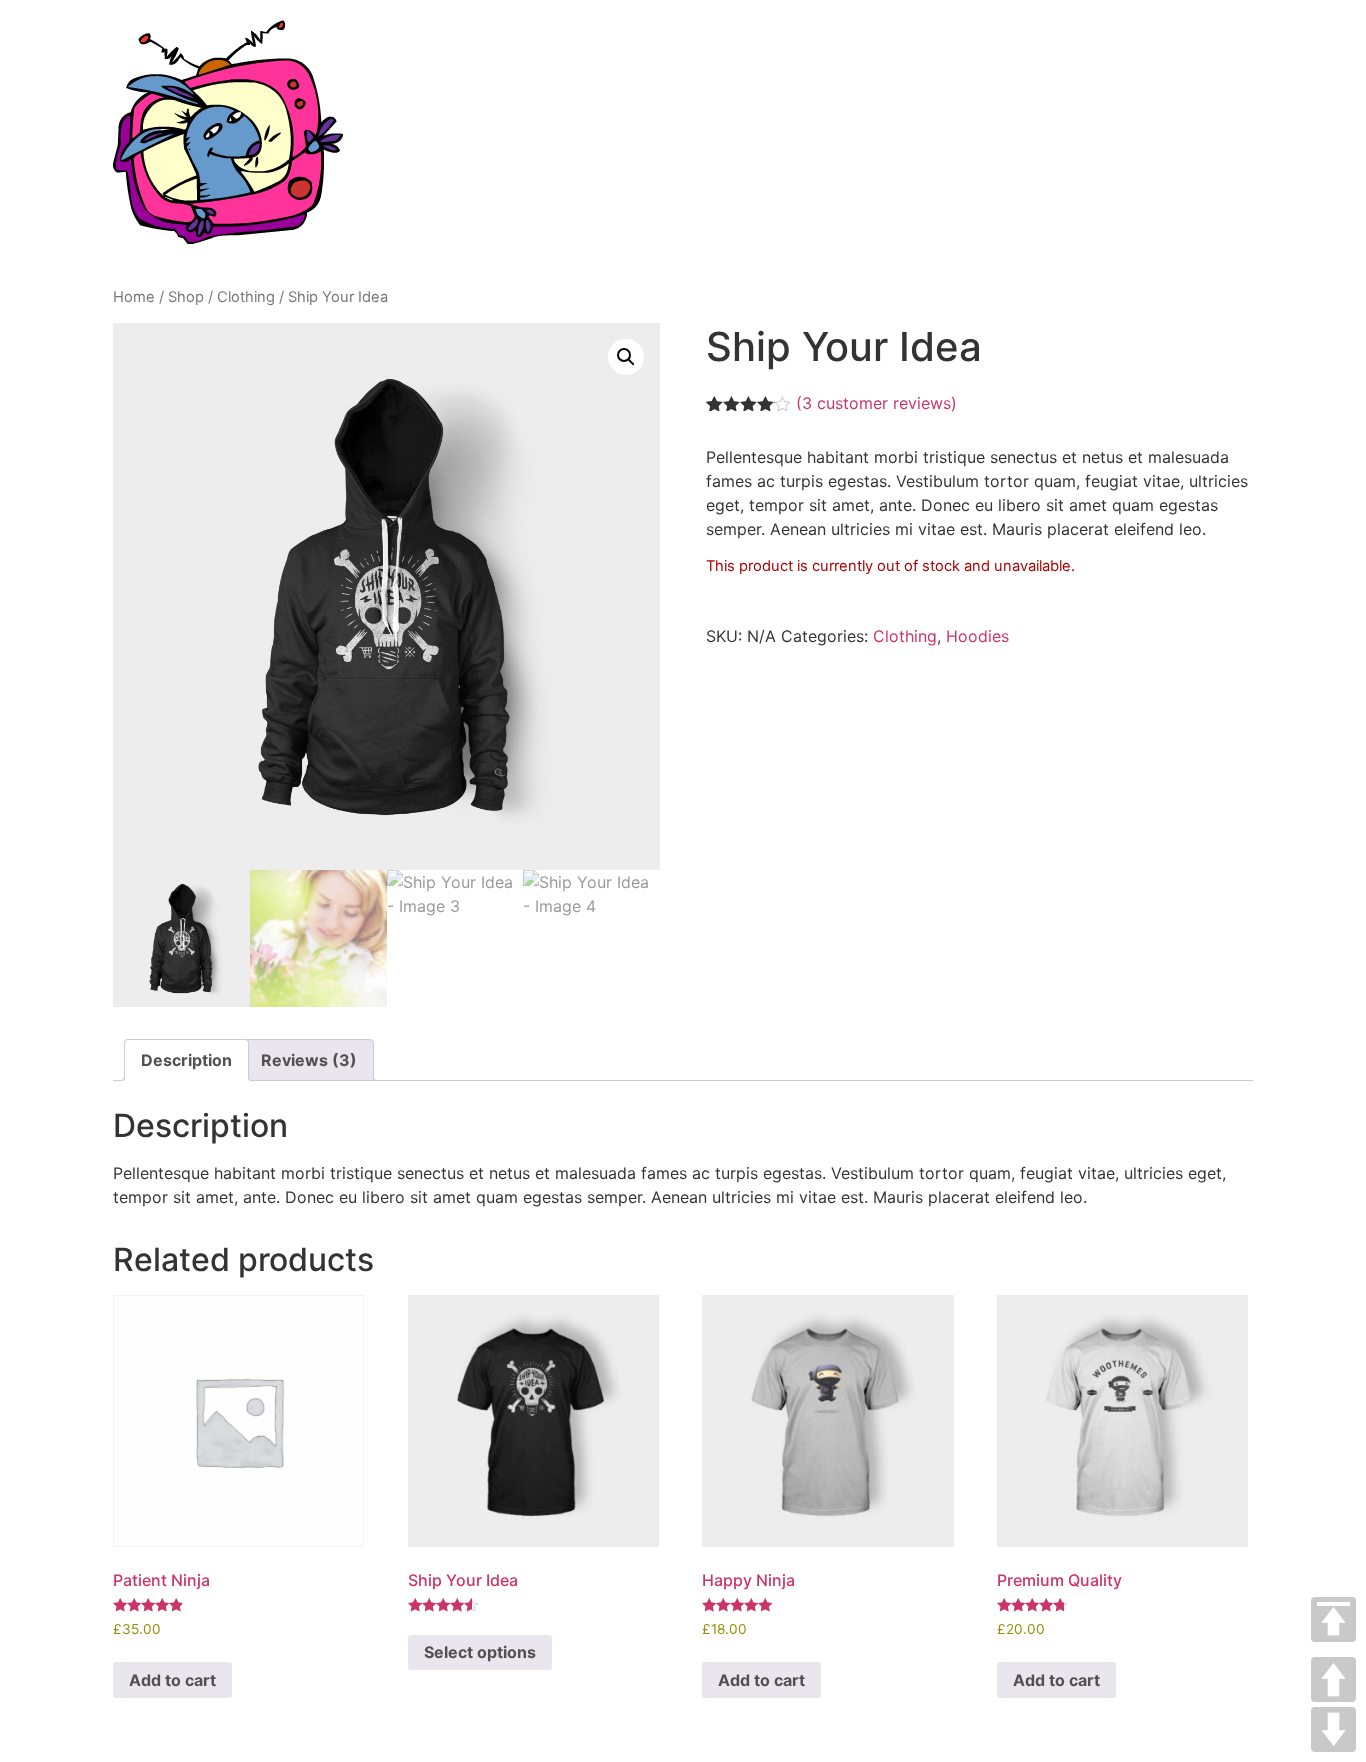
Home (134, 297)
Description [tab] (186, 1060)
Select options (480, 1652)
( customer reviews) (876, 403)
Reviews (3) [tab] (309, 1060)
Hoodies (977, 636)
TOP (1333, 1619)
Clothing (246, 297)
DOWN (1333, 1729)
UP (1333, 1679)
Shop (186, 297)
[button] (626, 357)
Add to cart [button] (172, 1680)
